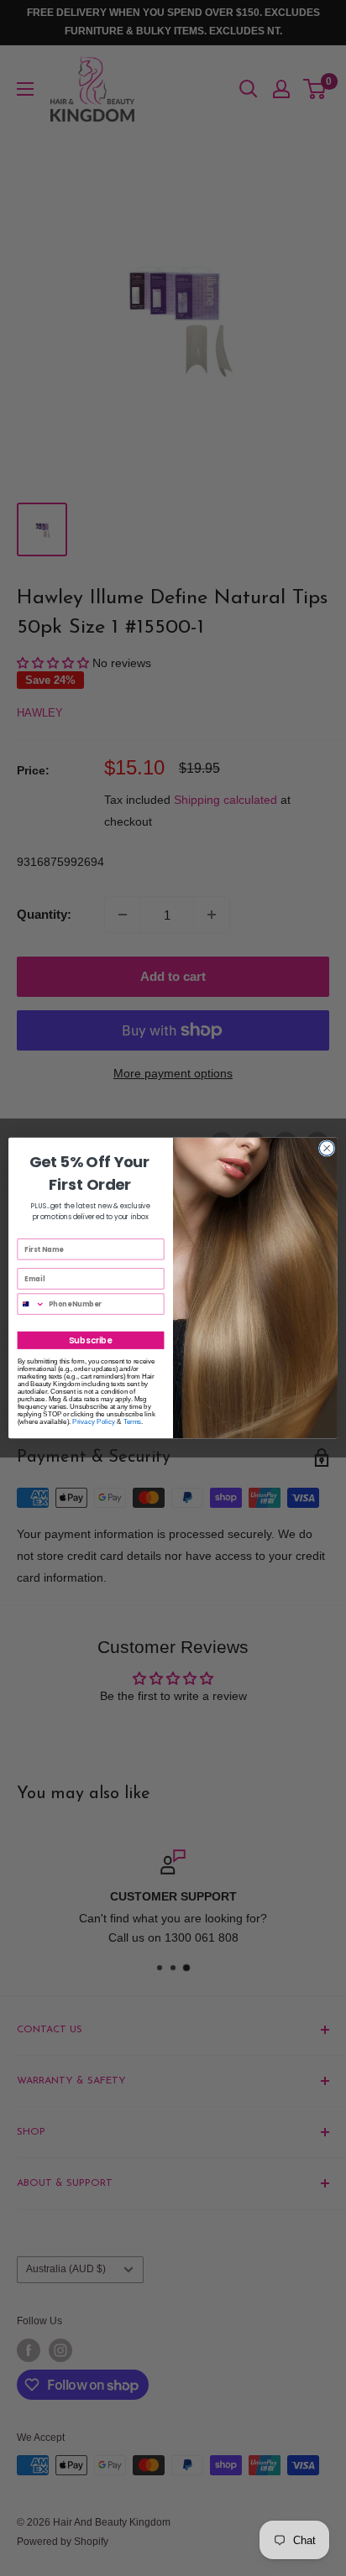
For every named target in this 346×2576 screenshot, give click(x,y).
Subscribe (90, 1340)
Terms (133, 1422)
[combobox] (31, 1304)
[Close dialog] (327, 1149)
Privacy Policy (94, 1422)
